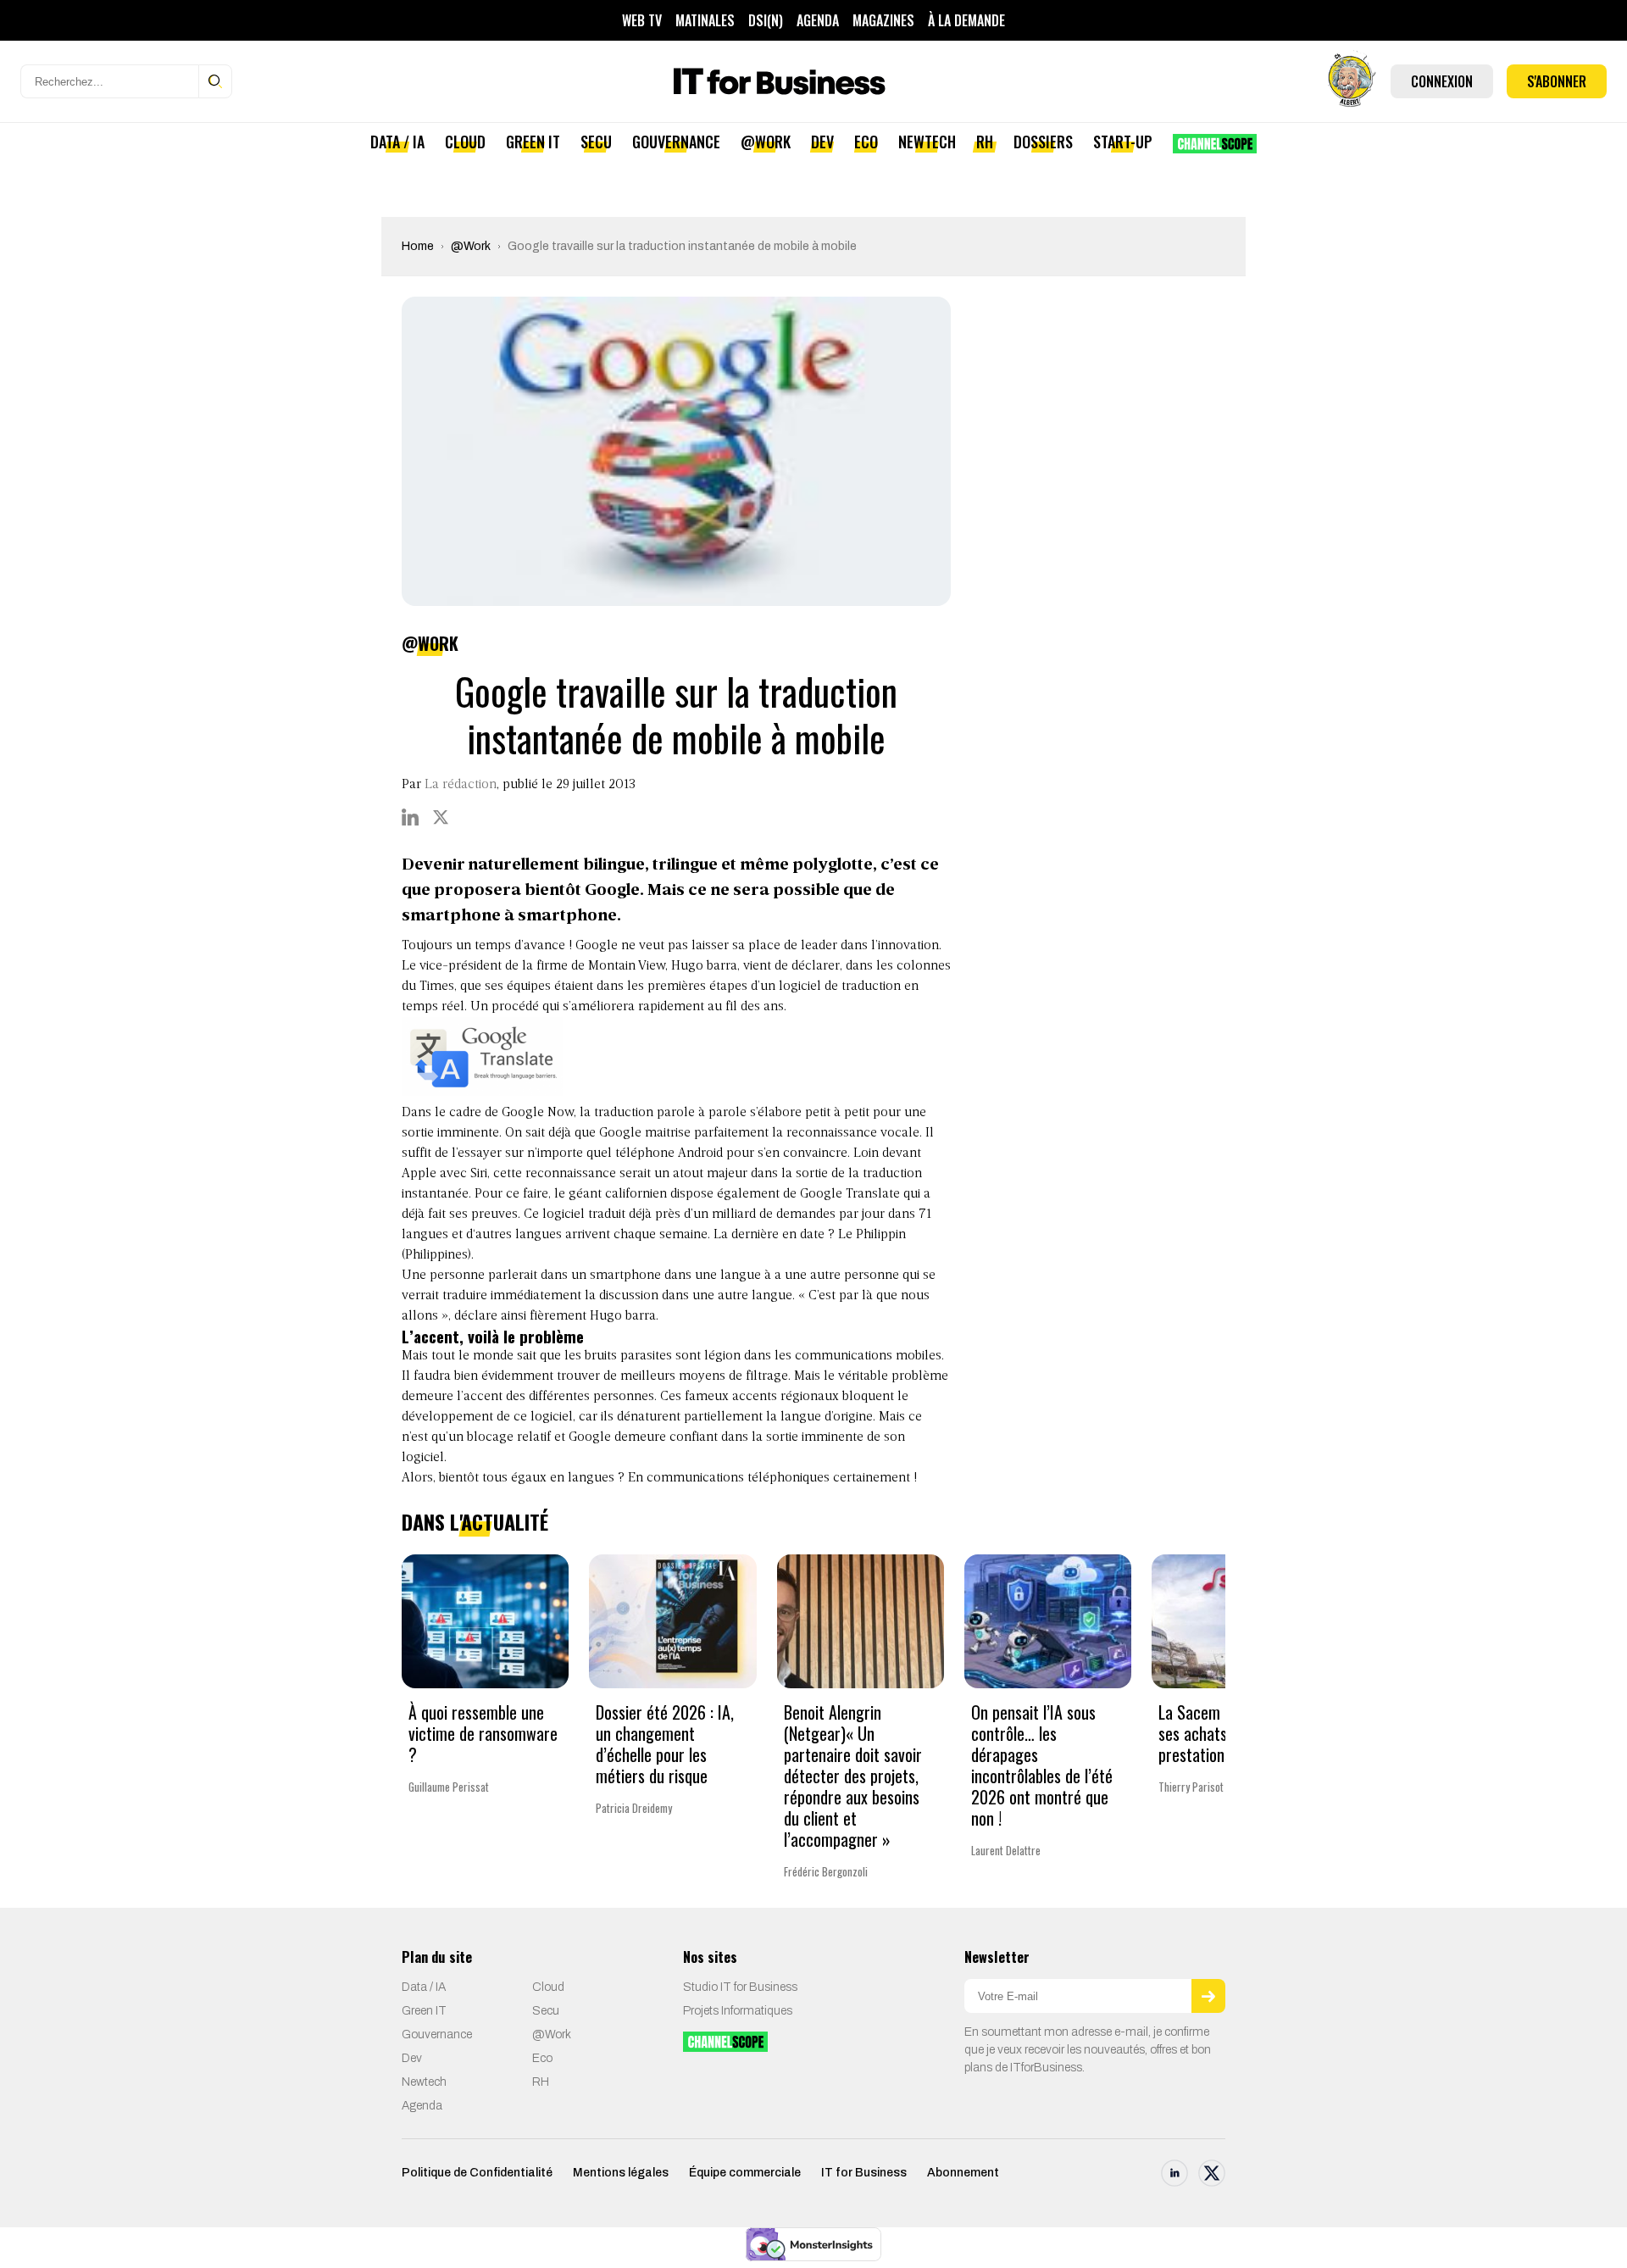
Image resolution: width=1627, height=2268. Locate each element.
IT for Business (864, 2173)
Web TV (642, 20)
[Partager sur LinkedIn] (410, 817)
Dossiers (1043, 142)
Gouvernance (676, 142)
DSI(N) (766, 20)
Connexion (1442, 81)
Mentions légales (621, 2173)
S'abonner (1557, 81)
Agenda (818, 20)
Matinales (705, 20)
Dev (822, 142)
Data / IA (397, 142)
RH (985, 142)
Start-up (1123, 142)
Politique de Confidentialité (477, 2173)
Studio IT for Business (740, 1987)
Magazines (883, 20)
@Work (766, 142)
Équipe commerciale (745, 2173)
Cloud (465, 142)
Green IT (533, 142)
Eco (866, 142)
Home (418, 246)
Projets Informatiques (738, 2011)
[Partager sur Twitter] (441, 817)
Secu (596, 142)
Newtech (927, 142)
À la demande (966, 20)
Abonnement (963, 2173)
